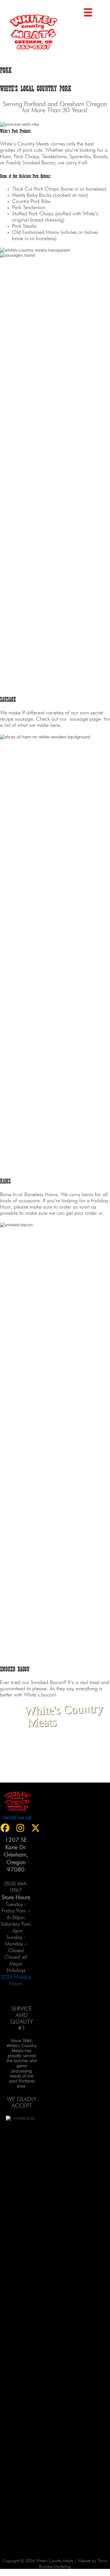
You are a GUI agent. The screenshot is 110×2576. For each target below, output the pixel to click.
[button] (20, 1828)
